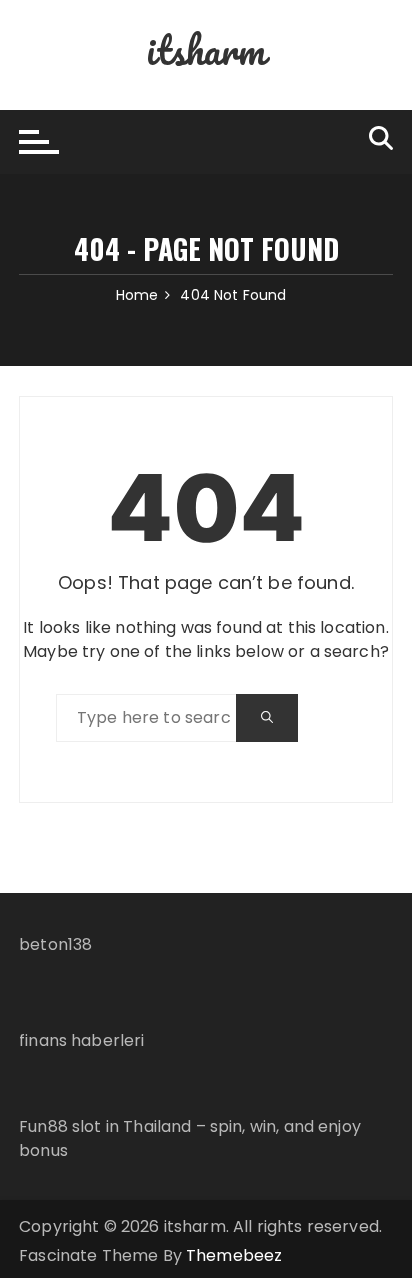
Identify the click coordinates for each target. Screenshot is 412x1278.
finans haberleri (81, 1040)
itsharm (205, 49)
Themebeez (234, 1255)
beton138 (55, 944)
